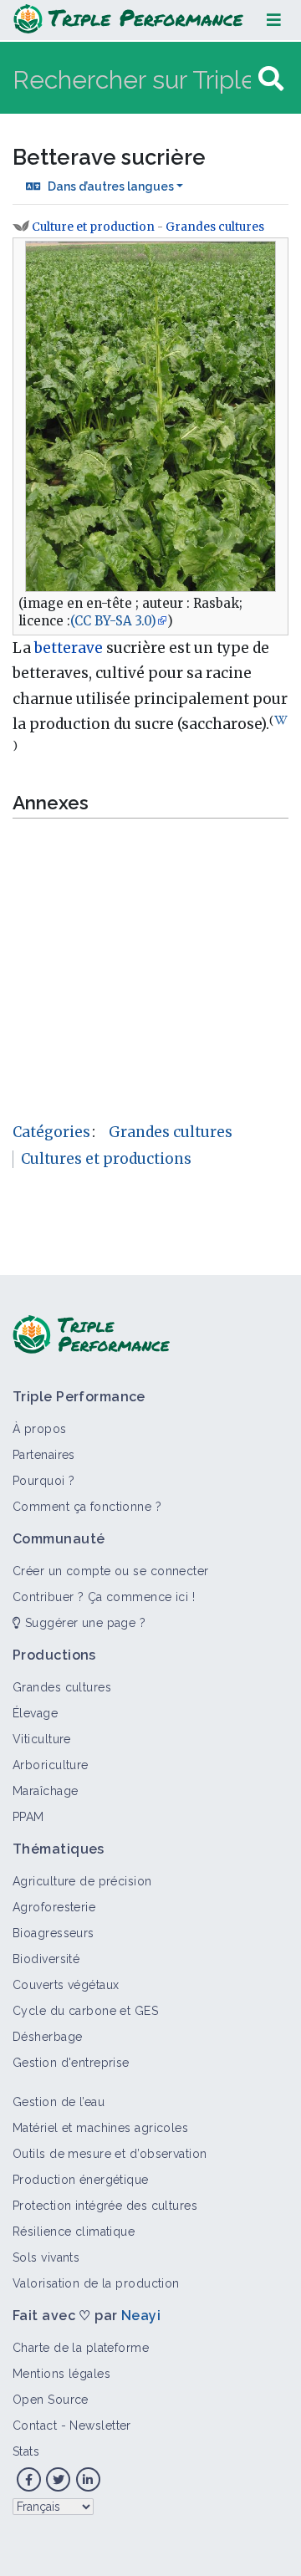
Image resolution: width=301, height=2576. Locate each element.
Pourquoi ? (43, 1481)
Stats (26, 2451)
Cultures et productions (106, 1159)
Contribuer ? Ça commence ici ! (104, 1597)
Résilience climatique (74, 2232)
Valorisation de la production (96, 2283)
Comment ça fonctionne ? (87, 1507)
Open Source (51, 2400)
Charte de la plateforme (81, 2348)
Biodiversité (46, 1959)
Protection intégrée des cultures (105, 2206)
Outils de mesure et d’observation (110, 2154)
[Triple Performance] (128, 20)
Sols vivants (46, 2257)
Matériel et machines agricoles (100, 2128)
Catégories (51, 1132)
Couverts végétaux (66, 1985)
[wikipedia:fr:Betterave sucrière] (281, 720)
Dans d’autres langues (111, 186)
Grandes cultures (215, 227)
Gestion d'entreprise (71, 2063)
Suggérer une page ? (83, 1623)
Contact (35, 2426)
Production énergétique (81, 2180)
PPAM (28, 1817)
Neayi (141, 2316)
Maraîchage (45, 1791)
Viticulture (42, 1739)
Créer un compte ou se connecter (111, 1571)
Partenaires (44, 1455)
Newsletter (100, 2426)
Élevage (35, 1713)
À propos (40, 1429)
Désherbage (47, 2037)
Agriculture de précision (82, 1881)
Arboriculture (51, 1765)
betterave (69, 648)
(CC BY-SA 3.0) (113, 621)
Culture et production (93, 227)
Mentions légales (61, 2374)
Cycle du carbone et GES (85, 2011)
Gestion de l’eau (59, 2102)
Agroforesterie (54, 1907)
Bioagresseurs (54, 1933)
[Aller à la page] (271, 79)
